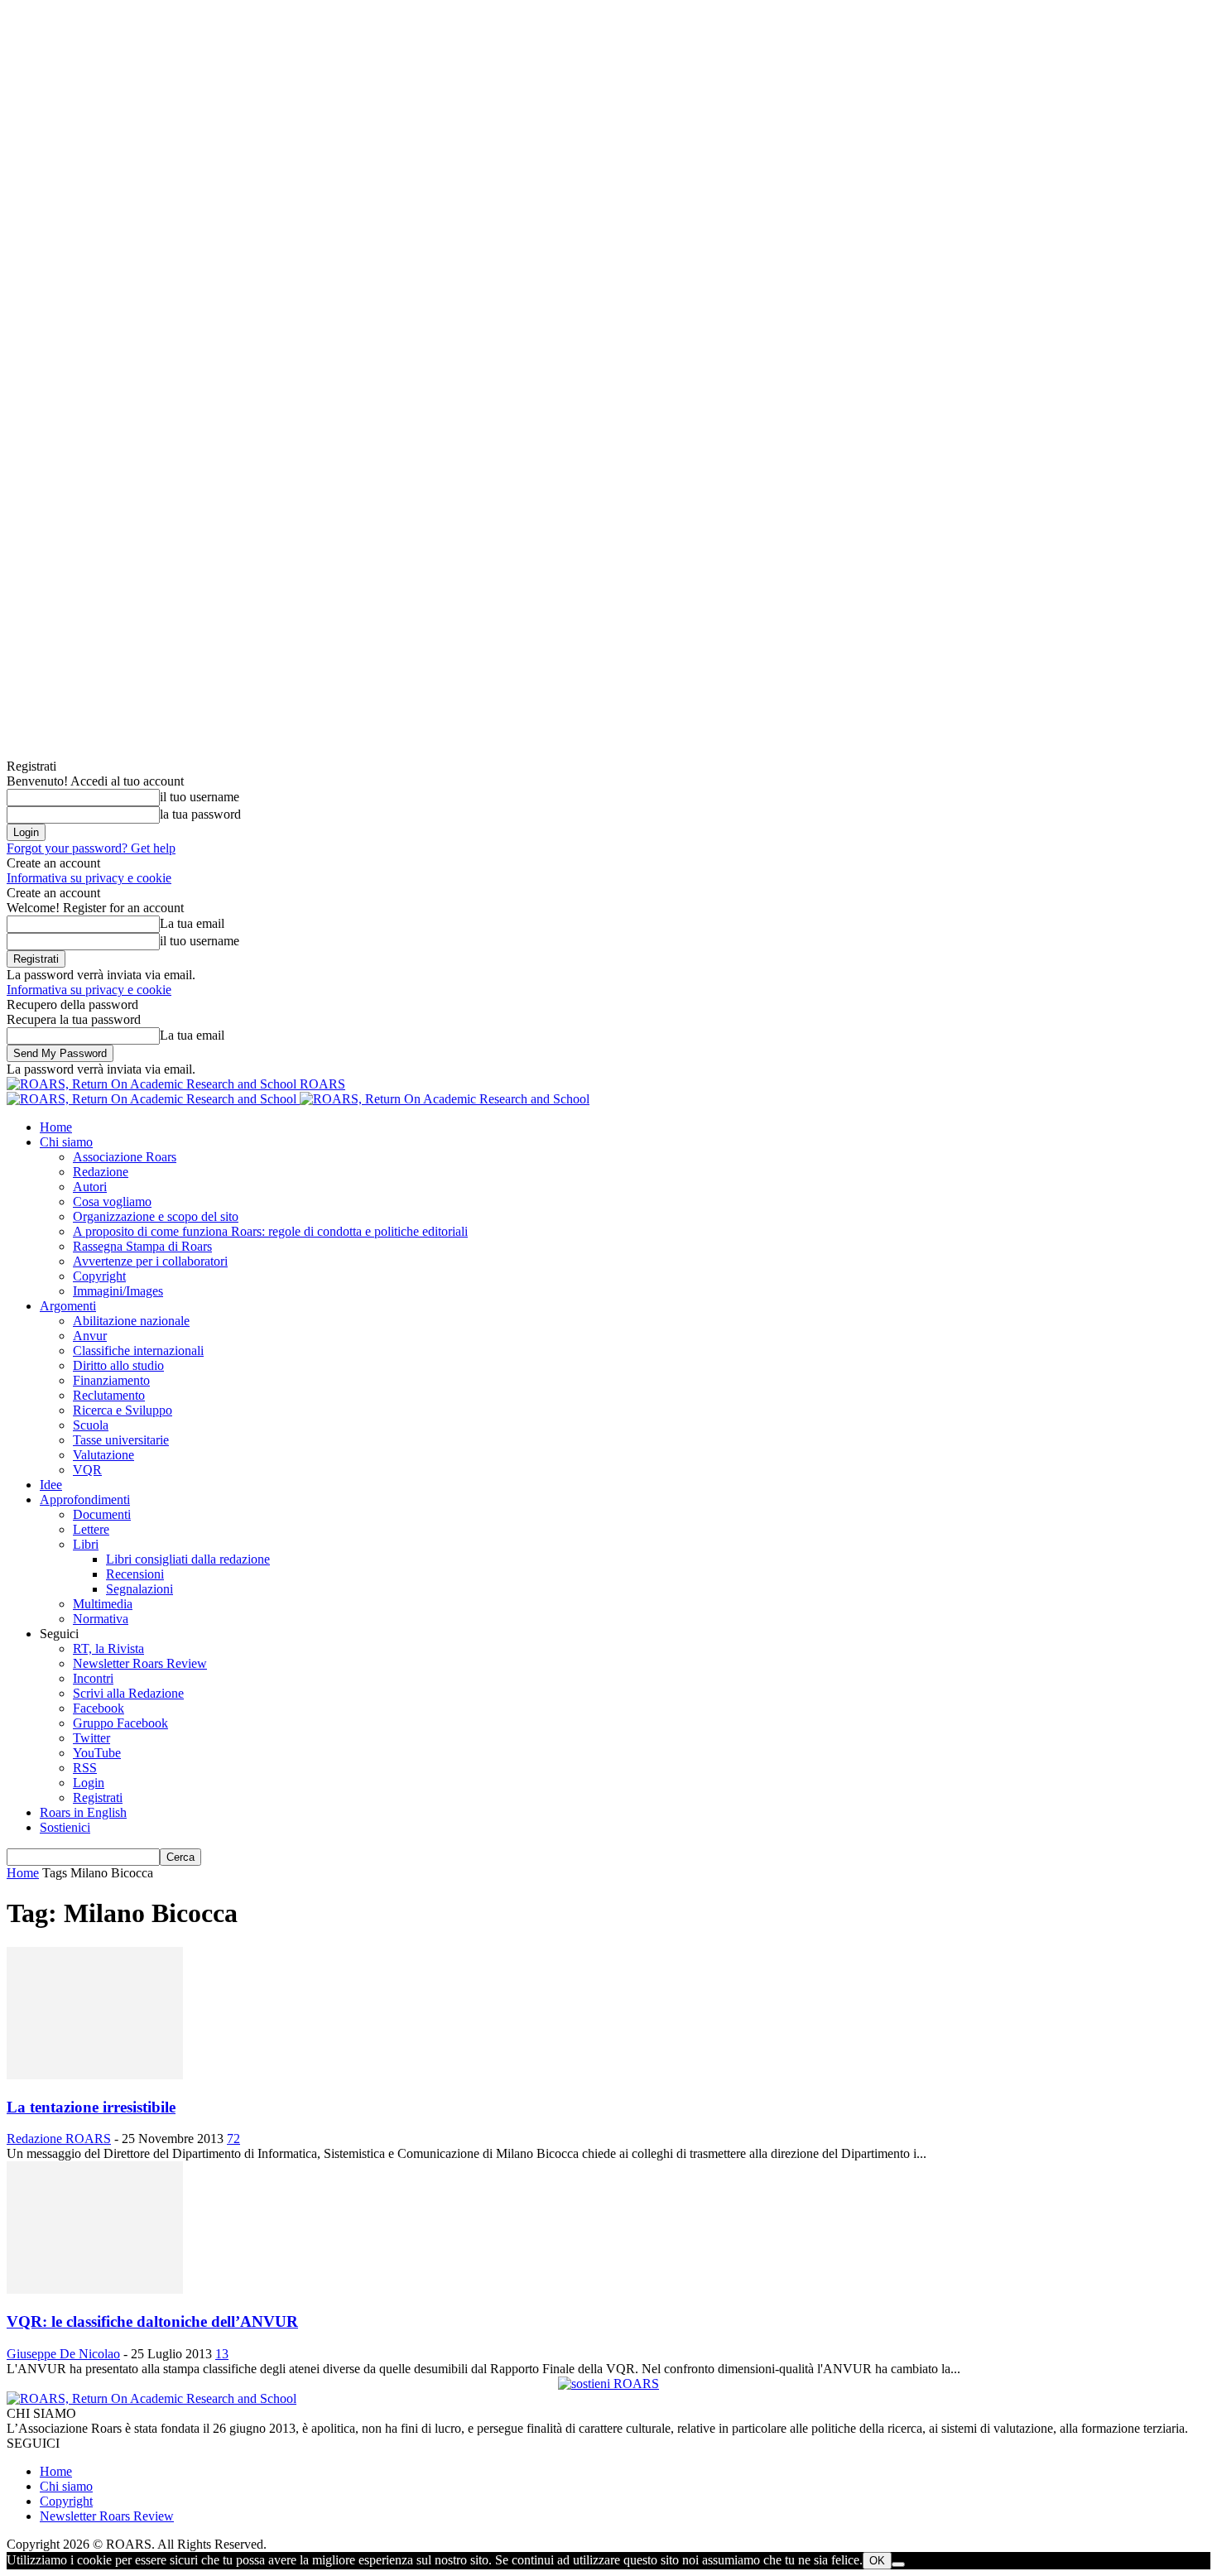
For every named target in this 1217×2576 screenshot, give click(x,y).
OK (877, 2561)
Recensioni (135, 1574)
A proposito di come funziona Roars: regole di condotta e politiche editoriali (270, 1231)
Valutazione (103, 1455)
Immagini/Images (118, 1291)
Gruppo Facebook (120, 1723)
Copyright (99, 1276)
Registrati (98, 1797)
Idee (51, 1485)
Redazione (101, 1172)
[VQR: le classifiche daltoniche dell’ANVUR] (95, 2289)
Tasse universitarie (121, 1440)
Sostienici (65, 1827)
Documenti (102, 1514)
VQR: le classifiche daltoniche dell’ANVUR (152, 2321)
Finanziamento (111, 1380)
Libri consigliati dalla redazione (188, 1559)
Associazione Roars (125, 1157)
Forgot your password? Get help (91, 848)
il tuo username (200, 797)
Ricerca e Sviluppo (123, 1410)
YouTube (97, 1753)
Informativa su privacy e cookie (89, 878)
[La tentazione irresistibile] (95, 2075)
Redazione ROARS (59, 2139)
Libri (86, 1544)
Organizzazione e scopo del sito (156, 1216)
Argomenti (68, 1306)
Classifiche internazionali (138, 1350)
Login (89, 1783)
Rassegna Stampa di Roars (142, 1246)
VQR (87, 1470)
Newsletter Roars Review (140, 1663)
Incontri (93, 1678)
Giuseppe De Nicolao (63, 2354)
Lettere (91, 1529)
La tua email (192, 923)
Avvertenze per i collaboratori (150, 1261)
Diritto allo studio (118, 1365)
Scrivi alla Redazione (128, 1693)
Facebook (99, 1708)
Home (56, 1127)
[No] (898, 2564)
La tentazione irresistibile (91, 2107)
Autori (90, 1187)
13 (222, 2354)
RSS (85, 1768)
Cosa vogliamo (112, 1201)
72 (233, 2139)
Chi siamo (66, 1142)
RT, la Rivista (108, 1648)
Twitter (91, 1738)
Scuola (91, 1425)
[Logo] (153, 1099)
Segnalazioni (139, 1589)
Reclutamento (109, 1395)
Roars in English (83, 1812)
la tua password (200, 814)
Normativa (101, 1619)
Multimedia (103, 1604)
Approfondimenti (85, 1499)
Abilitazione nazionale (131, 1321)
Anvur (90, 1336)
